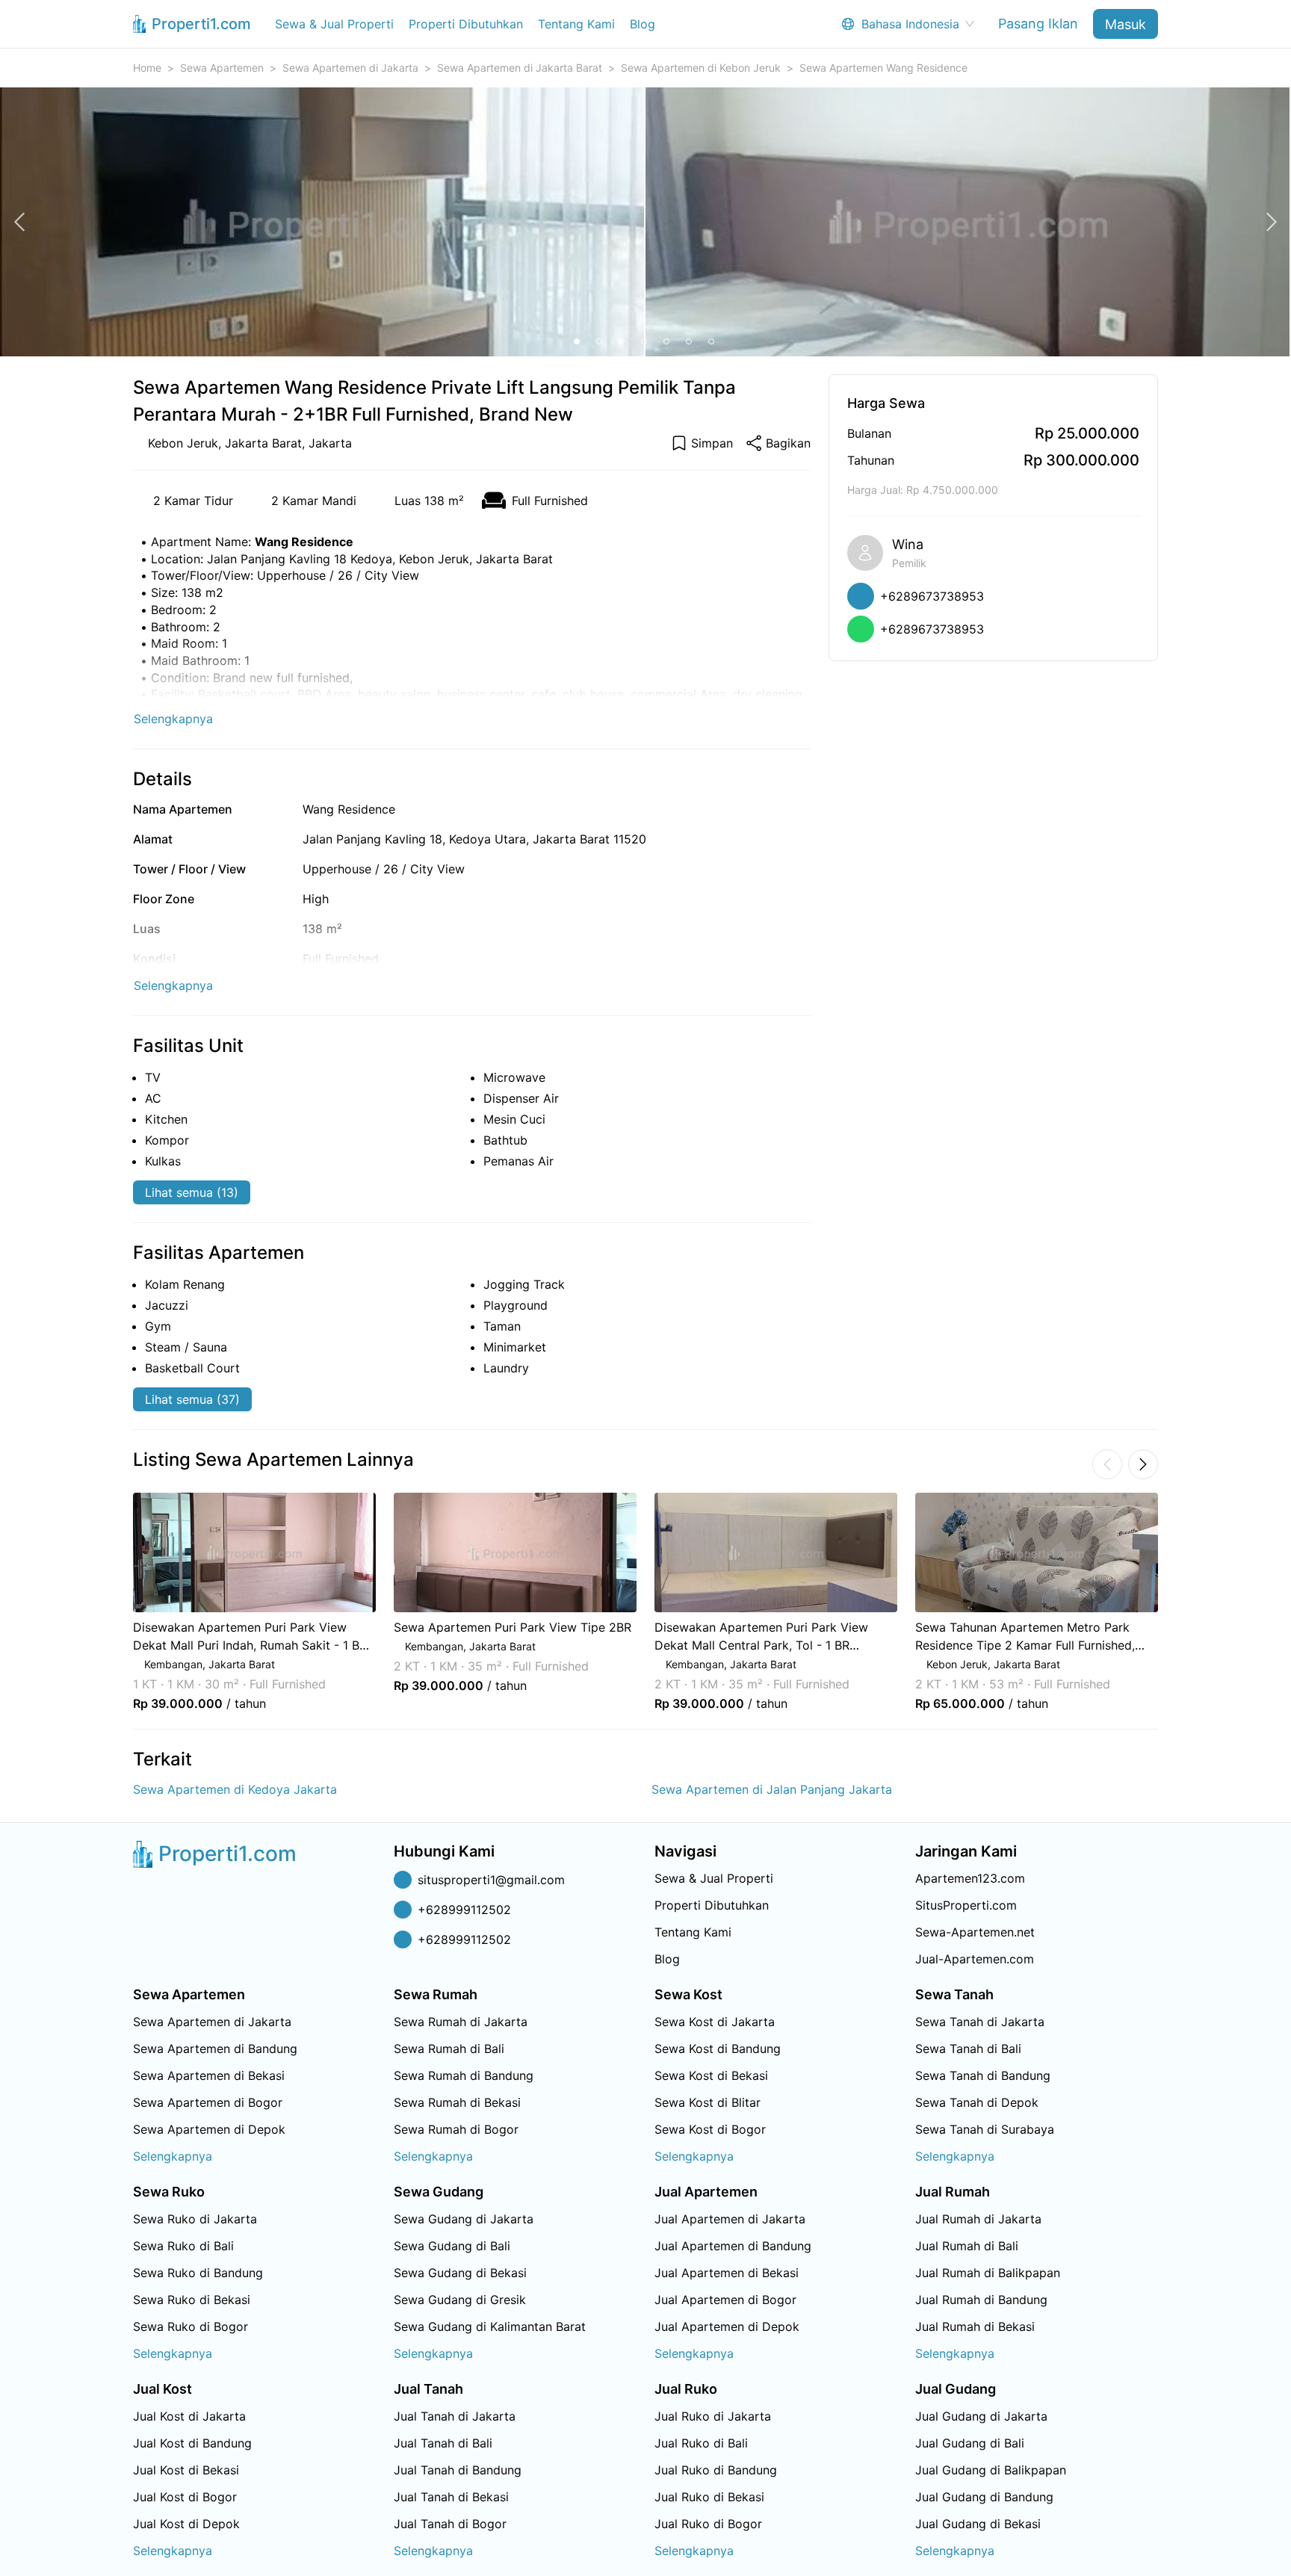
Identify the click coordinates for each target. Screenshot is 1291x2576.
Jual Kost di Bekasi (186, 2470)
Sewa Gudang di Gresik (460, 2300)
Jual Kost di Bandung (192, 2443)
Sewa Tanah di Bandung (983, 2075)
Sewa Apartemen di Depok (209, 2129)
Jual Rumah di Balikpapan (988, 2273)
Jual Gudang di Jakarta (981, 2416)
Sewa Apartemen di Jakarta (350, 68)
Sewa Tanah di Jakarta (980, 2022)
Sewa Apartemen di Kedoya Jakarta (235, 1789)
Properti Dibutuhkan (466, 24)
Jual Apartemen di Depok (727, 2326)
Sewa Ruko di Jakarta (195, 2219)
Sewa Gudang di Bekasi (460, 2273)
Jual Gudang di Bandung (984, 2497)
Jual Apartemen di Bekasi (727, 2273)
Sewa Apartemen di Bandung (215, 2049)
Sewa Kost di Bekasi (711, 2075)
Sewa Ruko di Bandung (198, 2273)
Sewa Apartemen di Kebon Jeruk (701, 68)
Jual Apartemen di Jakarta (730, 2219)
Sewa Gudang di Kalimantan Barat (490, 2326)
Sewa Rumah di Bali (449, 2049)
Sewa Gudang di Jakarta (464, 2219)
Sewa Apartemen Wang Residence (883, 68)
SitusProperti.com (966, 1905)
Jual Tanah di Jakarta (455, 2416)
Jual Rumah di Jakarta (978, 2219)
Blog (643, 24)
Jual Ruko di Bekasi (709, 2497)
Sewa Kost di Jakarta (715, 2022)
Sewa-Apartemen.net (975, 1932)
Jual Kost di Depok (186, 2524)
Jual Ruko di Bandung (716, 2470)
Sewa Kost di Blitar (708, 2102)
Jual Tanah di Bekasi (451, 2497)
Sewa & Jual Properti (334, 24)
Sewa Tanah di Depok (977, 2102)
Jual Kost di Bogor (185, 2497)
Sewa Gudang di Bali (452, 2246)
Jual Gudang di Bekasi (978, 2524)
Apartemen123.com (970, 1878)
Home (147, 68)
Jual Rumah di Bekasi (975, 2326)
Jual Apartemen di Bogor (725, 2300)
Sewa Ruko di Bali (183, 2246)
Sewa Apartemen (222, 68)
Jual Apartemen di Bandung (733, 2246)
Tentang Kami (576, 24)
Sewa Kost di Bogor (710, 2129)
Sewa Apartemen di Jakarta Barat (520, 68)
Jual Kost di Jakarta (189, 2416)
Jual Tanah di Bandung (458, 2470)
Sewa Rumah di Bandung (464, 2075)
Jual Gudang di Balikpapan (991, 2470)
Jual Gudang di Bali (970, 2443)
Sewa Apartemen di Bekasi (209, 2075)
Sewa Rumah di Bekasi (457, 2102)
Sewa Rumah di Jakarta (461, 2022)
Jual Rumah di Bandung (981, 2300)
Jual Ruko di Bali (701, 2443)
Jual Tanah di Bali (443, 2443)
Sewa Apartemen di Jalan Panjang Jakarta (772, 1789)
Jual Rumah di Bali (967, 2246)
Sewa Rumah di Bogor (456, 2129)
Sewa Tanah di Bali (968, 2049)
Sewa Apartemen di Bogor (208, 2102)
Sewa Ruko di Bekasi (192, 2300)
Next (1178, 1602)
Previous (113, 1602)
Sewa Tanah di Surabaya (985, 2129)
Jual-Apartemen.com (975, 1959)
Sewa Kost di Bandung (718, 2049)
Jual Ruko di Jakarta (713, 2416)
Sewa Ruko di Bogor (191, 2326)
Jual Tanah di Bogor (450, 2524)
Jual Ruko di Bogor (708, 2524)
